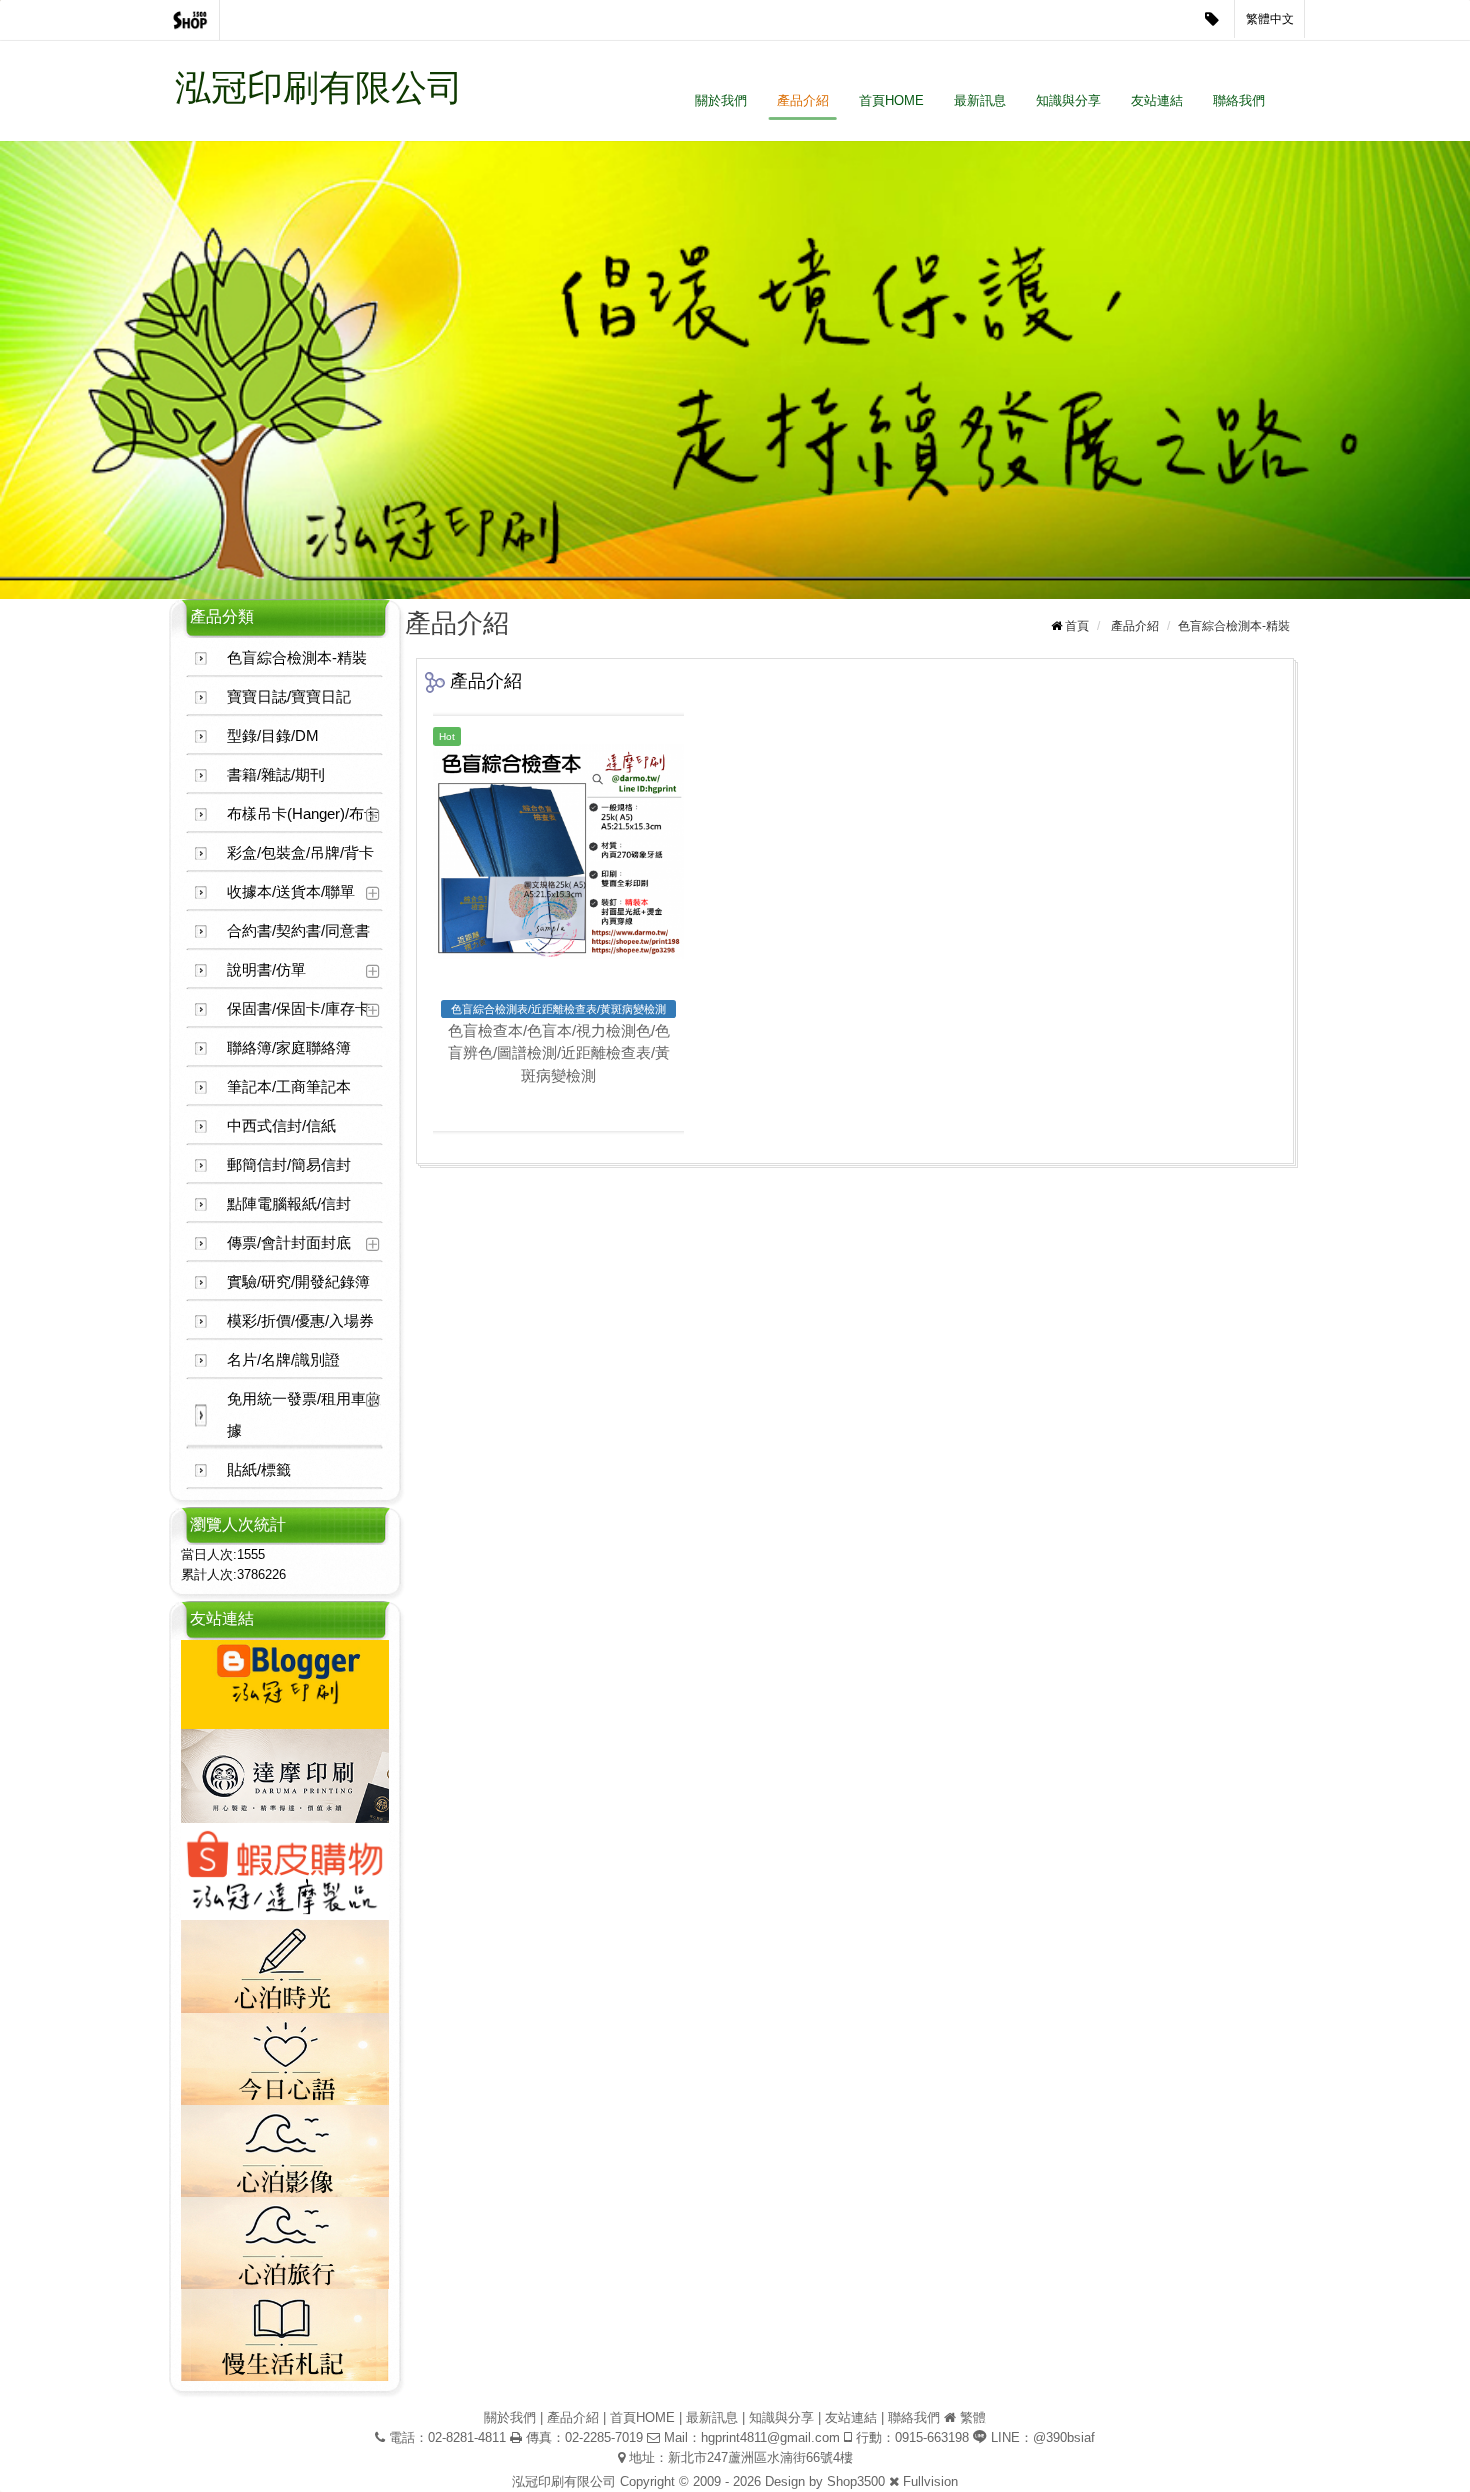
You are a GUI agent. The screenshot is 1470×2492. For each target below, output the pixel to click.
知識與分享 (1068, 100)
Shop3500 (856, 2481)
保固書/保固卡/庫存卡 (298, 1008)
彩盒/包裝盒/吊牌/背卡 (300, 852)
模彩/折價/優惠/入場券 (300, 1320)
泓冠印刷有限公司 (319, 87)
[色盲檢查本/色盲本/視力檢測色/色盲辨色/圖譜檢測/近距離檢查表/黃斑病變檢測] (558, 851)
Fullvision (930, 2481)
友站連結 (1157, 100)
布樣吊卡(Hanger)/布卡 (303, 813)
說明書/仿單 (266, 969)
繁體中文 (1270, 19)
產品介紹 (803, 100)
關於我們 (721, 100)
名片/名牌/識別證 (283, 1359)
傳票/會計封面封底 (289, 1242)
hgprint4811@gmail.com (770, 2437)
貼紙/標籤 (259, 1469)
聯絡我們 (1239, 100)
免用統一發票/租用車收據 (304, 1414)
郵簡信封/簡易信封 (289, 1164)
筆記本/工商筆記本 (289, 1086)
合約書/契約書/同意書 (298, 930)
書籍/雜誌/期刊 (276, 774)
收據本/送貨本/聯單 (291, 891)
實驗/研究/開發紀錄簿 (298, 1281)
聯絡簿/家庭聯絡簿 (289, 1047)
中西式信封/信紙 (281, 1125)
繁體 (973, 2417)
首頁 (1077, 626)
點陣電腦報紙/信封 (289, 1203)
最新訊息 (980, 100)
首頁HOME (891, 100)
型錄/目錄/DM (273, 735)
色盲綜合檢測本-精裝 (297, 657)
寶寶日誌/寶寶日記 (289, 696)
